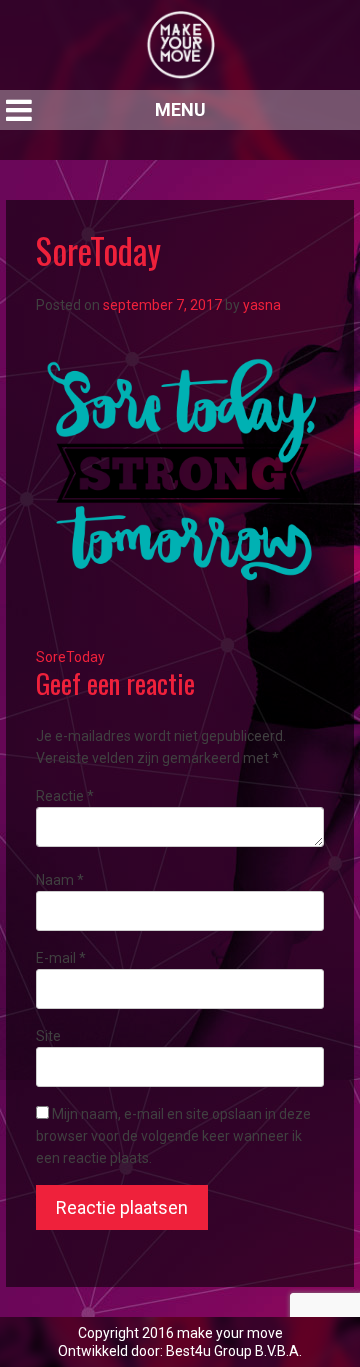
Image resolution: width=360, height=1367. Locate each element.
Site (48, 1036)
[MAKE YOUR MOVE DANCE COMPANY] (180, 45)
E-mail (61, 958)
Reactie (65, 796)
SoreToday (70, 657)
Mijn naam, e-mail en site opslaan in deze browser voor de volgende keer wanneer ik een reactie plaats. (173, 1136)
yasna (262, 305)
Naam (60, 880)
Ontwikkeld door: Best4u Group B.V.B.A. (180, 1351)
